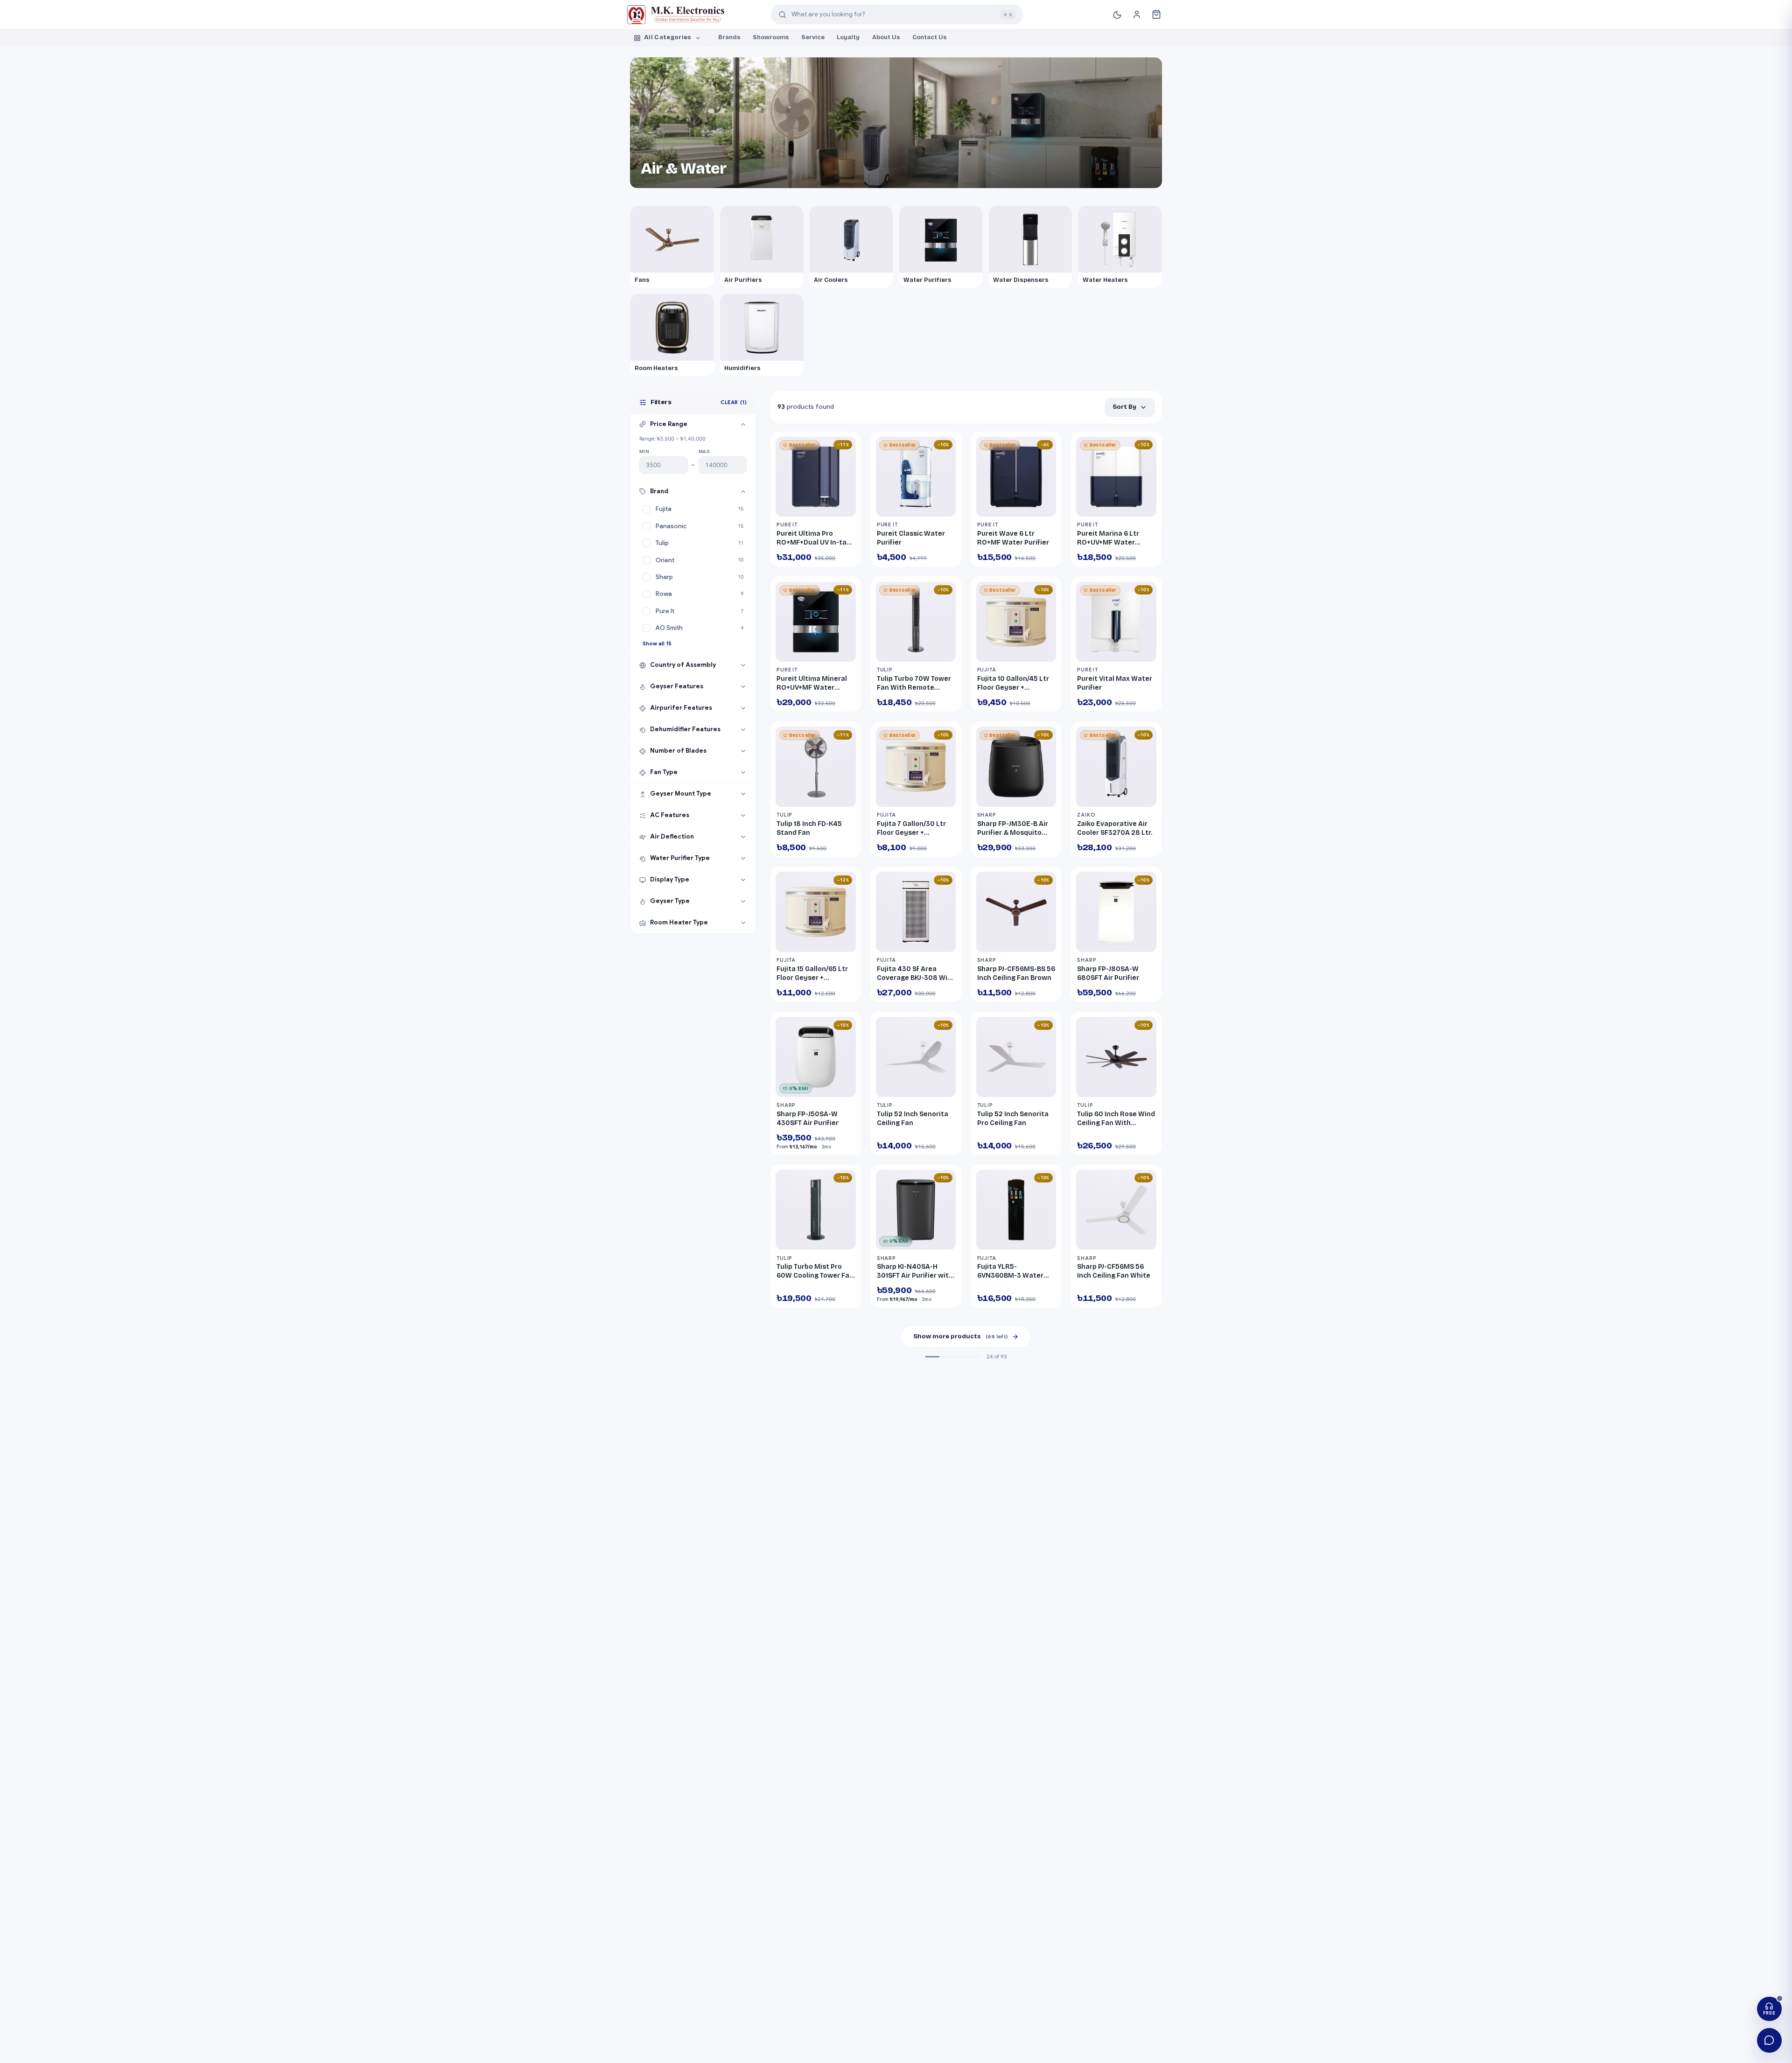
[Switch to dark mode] (1117, 14)
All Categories (668, 37)
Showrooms (771, 37)
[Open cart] (1157, 15)
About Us (886, 37)
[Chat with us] (1769, 2040)
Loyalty (848, 37)
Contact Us (930, 37)
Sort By (1124, 407)
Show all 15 (657, 643)
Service (813, 37)
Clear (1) (734, 402)
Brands (729, 37)
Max (704, 451)
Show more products (960, 1336)
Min (644, 451)
